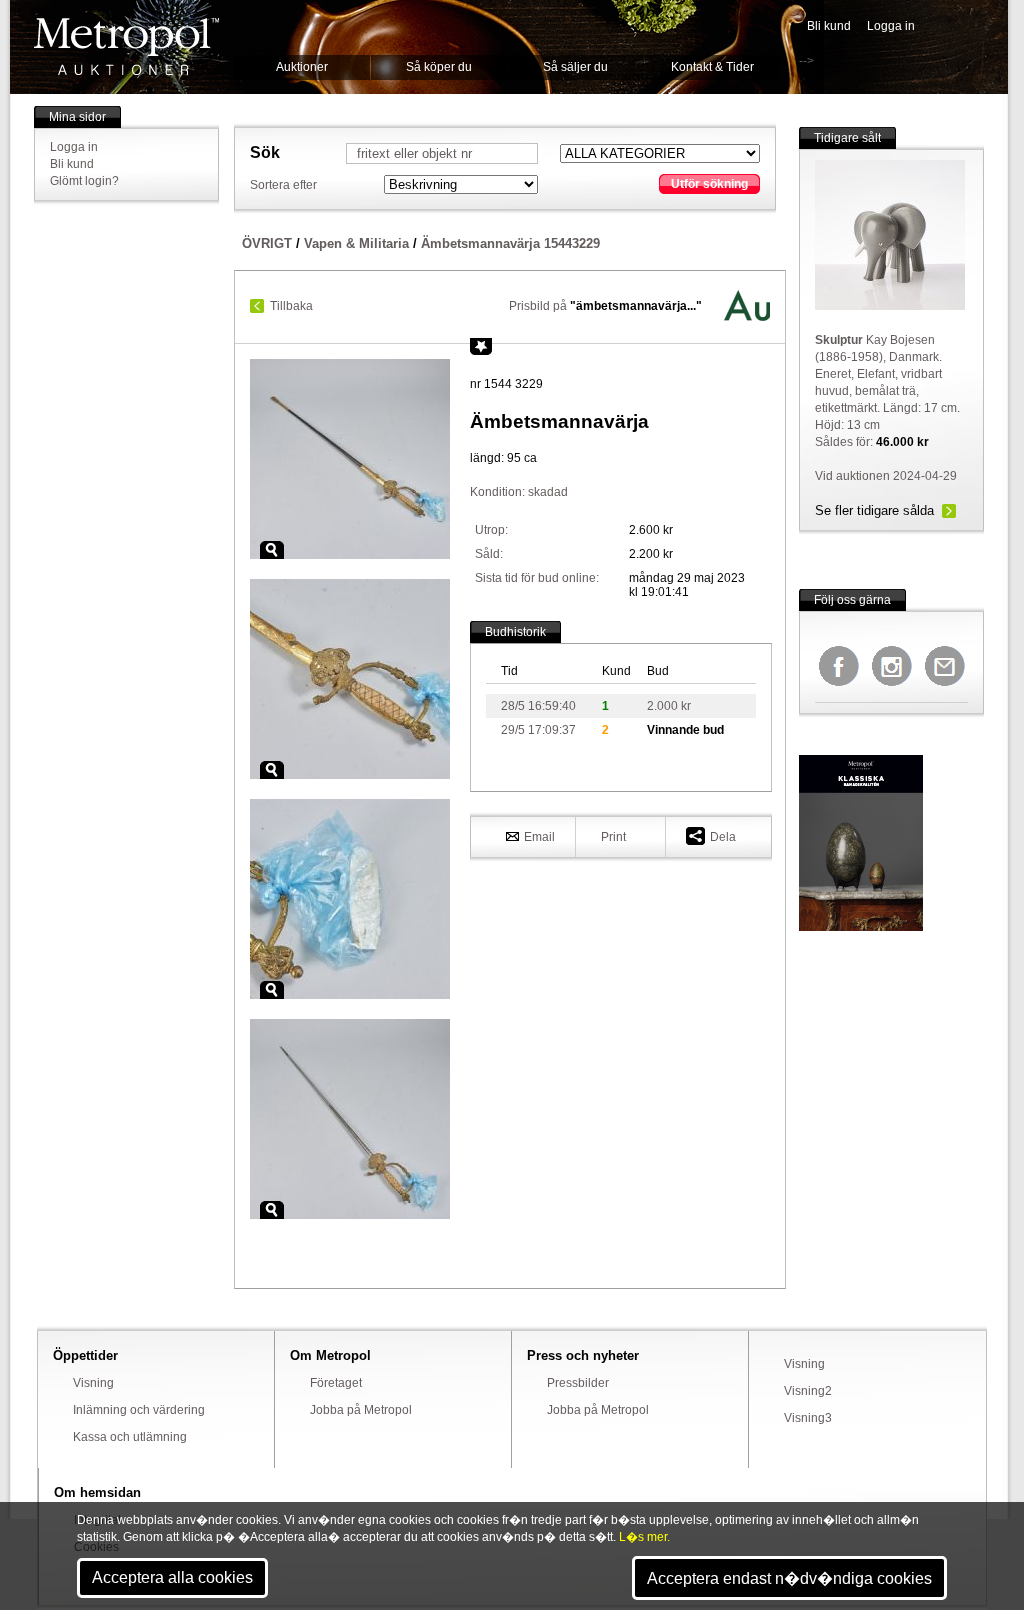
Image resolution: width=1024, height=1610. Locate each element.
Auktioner (302, 67)
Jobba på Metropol (361, 1410)
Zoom (272, 550)
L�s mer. (644, 1537)
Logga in (891, 26)
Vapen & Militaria (356, 243)
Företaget (336, 1383)
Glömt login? (84, 181)
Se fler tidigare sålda (874, 510)
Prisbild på (605, 306)
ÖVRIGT (267, 243)
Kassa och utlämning (130, 1437)
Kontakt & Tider (712, 67)
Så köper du (439, 67)
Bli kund (829, 26)
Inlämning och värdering (139, 1410)
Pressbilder (578, 1383)
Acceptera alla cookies (172, 1577)
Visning (93, 1383)
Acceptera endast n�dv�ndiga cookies (789, 1578)
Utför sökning (709, 184)
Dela (723, 837)
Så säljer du (575, 67)
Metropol (126, 46)
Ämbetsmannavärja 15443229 (510, 243)
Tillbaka (291, 306)
